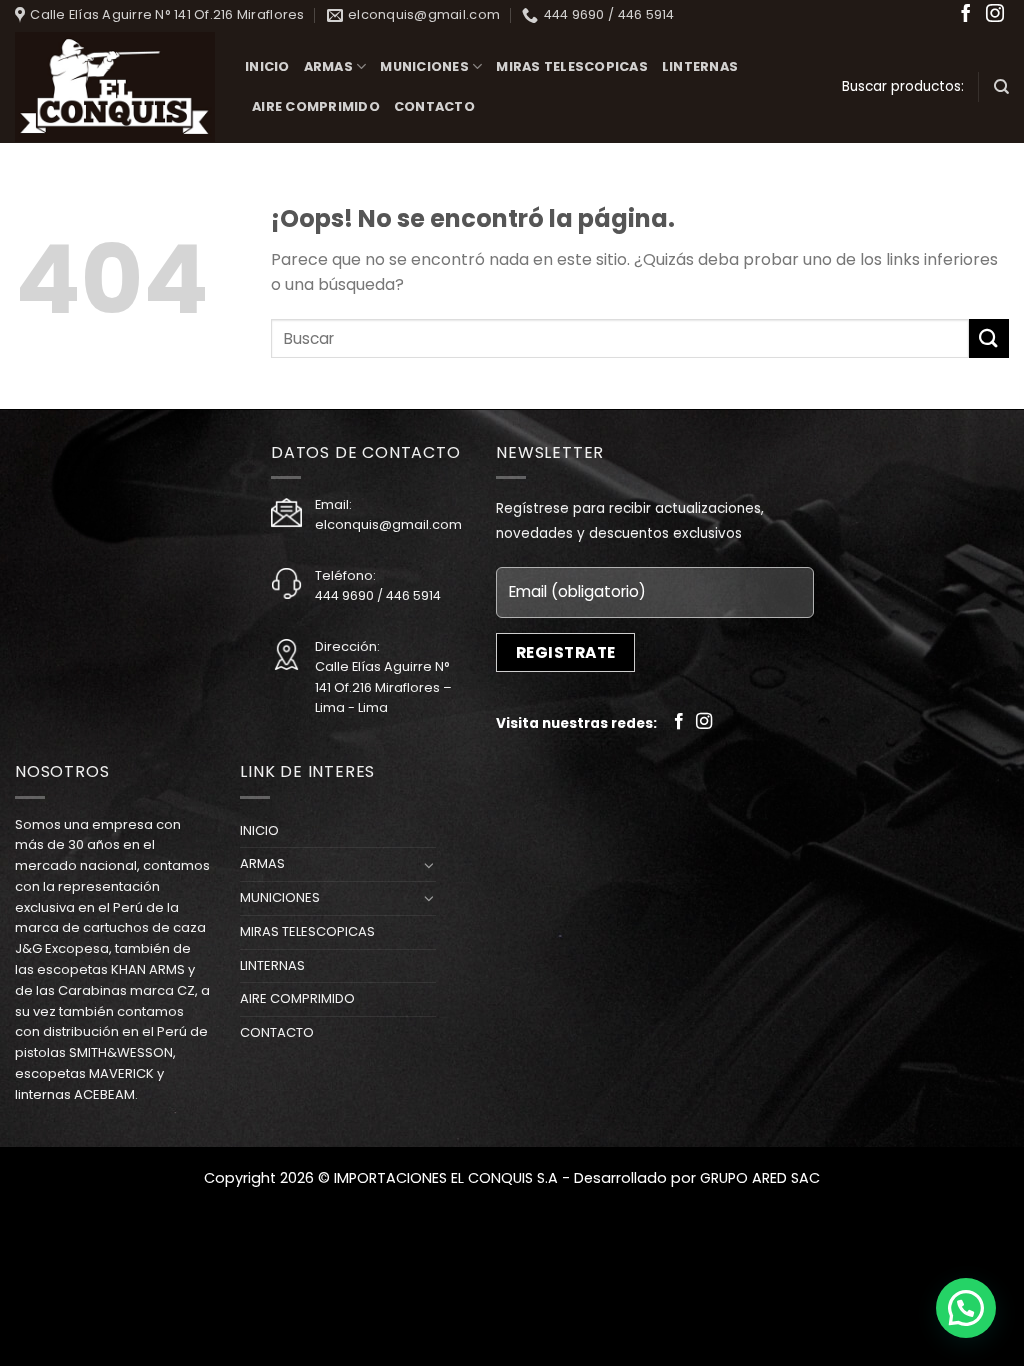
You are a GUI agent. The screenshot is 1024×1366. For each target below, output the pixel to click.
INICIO (267, 66)
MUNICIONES (424, 66)
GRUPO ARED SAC (760, 1178)
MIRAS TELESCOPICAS (572, 66)
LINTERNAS (700, 66)
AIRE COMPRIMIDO (316, 106)
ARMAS (328, 66)
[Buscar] (1001, 87)
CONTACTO (434, 106)
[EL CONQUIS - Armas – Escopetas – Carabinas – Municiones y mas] (115, 87)
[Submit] (989, 338)
